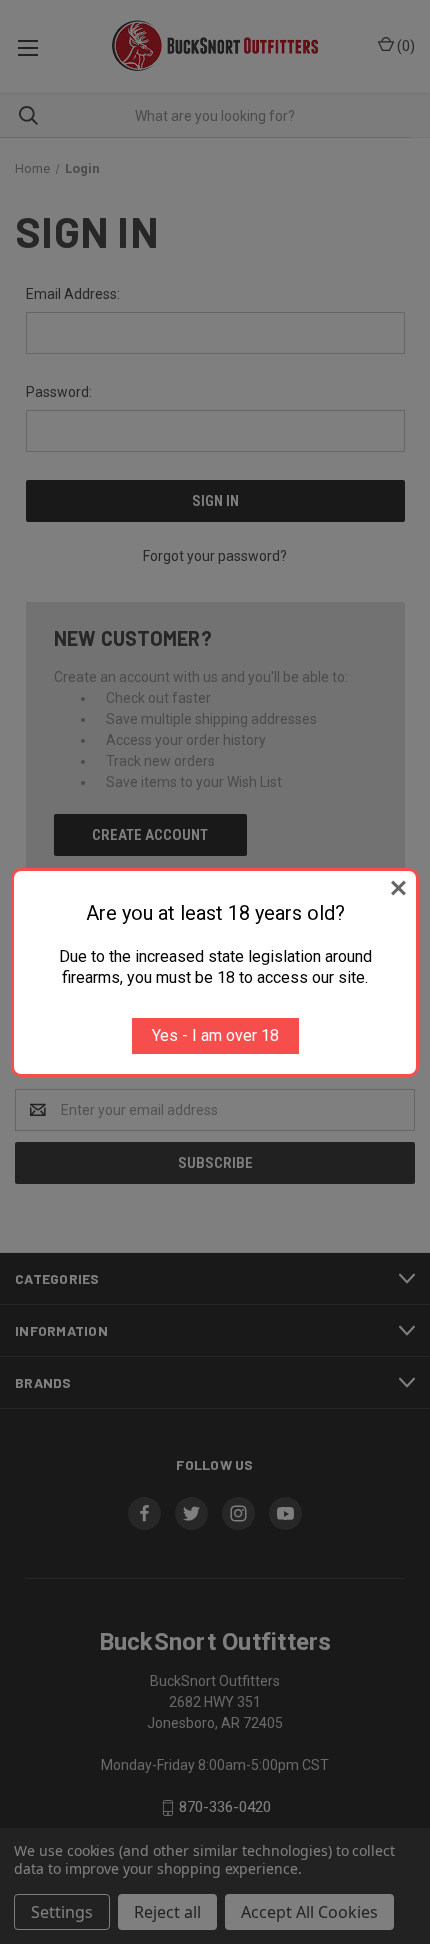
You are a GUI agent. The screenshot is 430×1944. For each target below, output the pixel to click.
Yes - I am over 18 (215, 1035)
